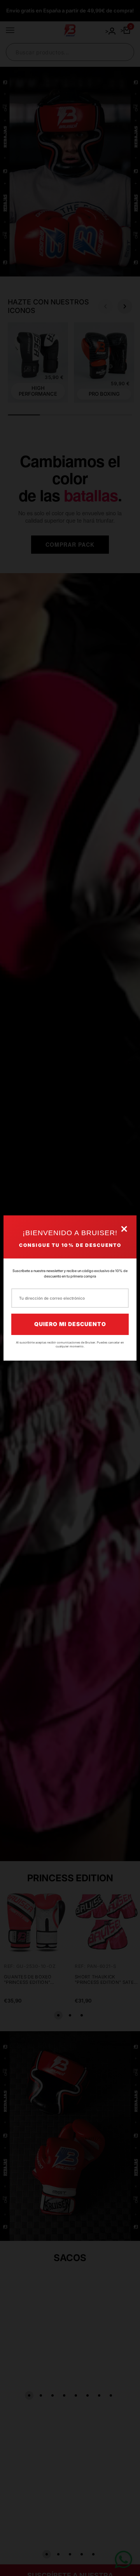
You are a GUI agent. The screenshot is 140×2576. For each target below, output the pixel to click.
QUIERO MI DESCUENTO (70, 1324)
